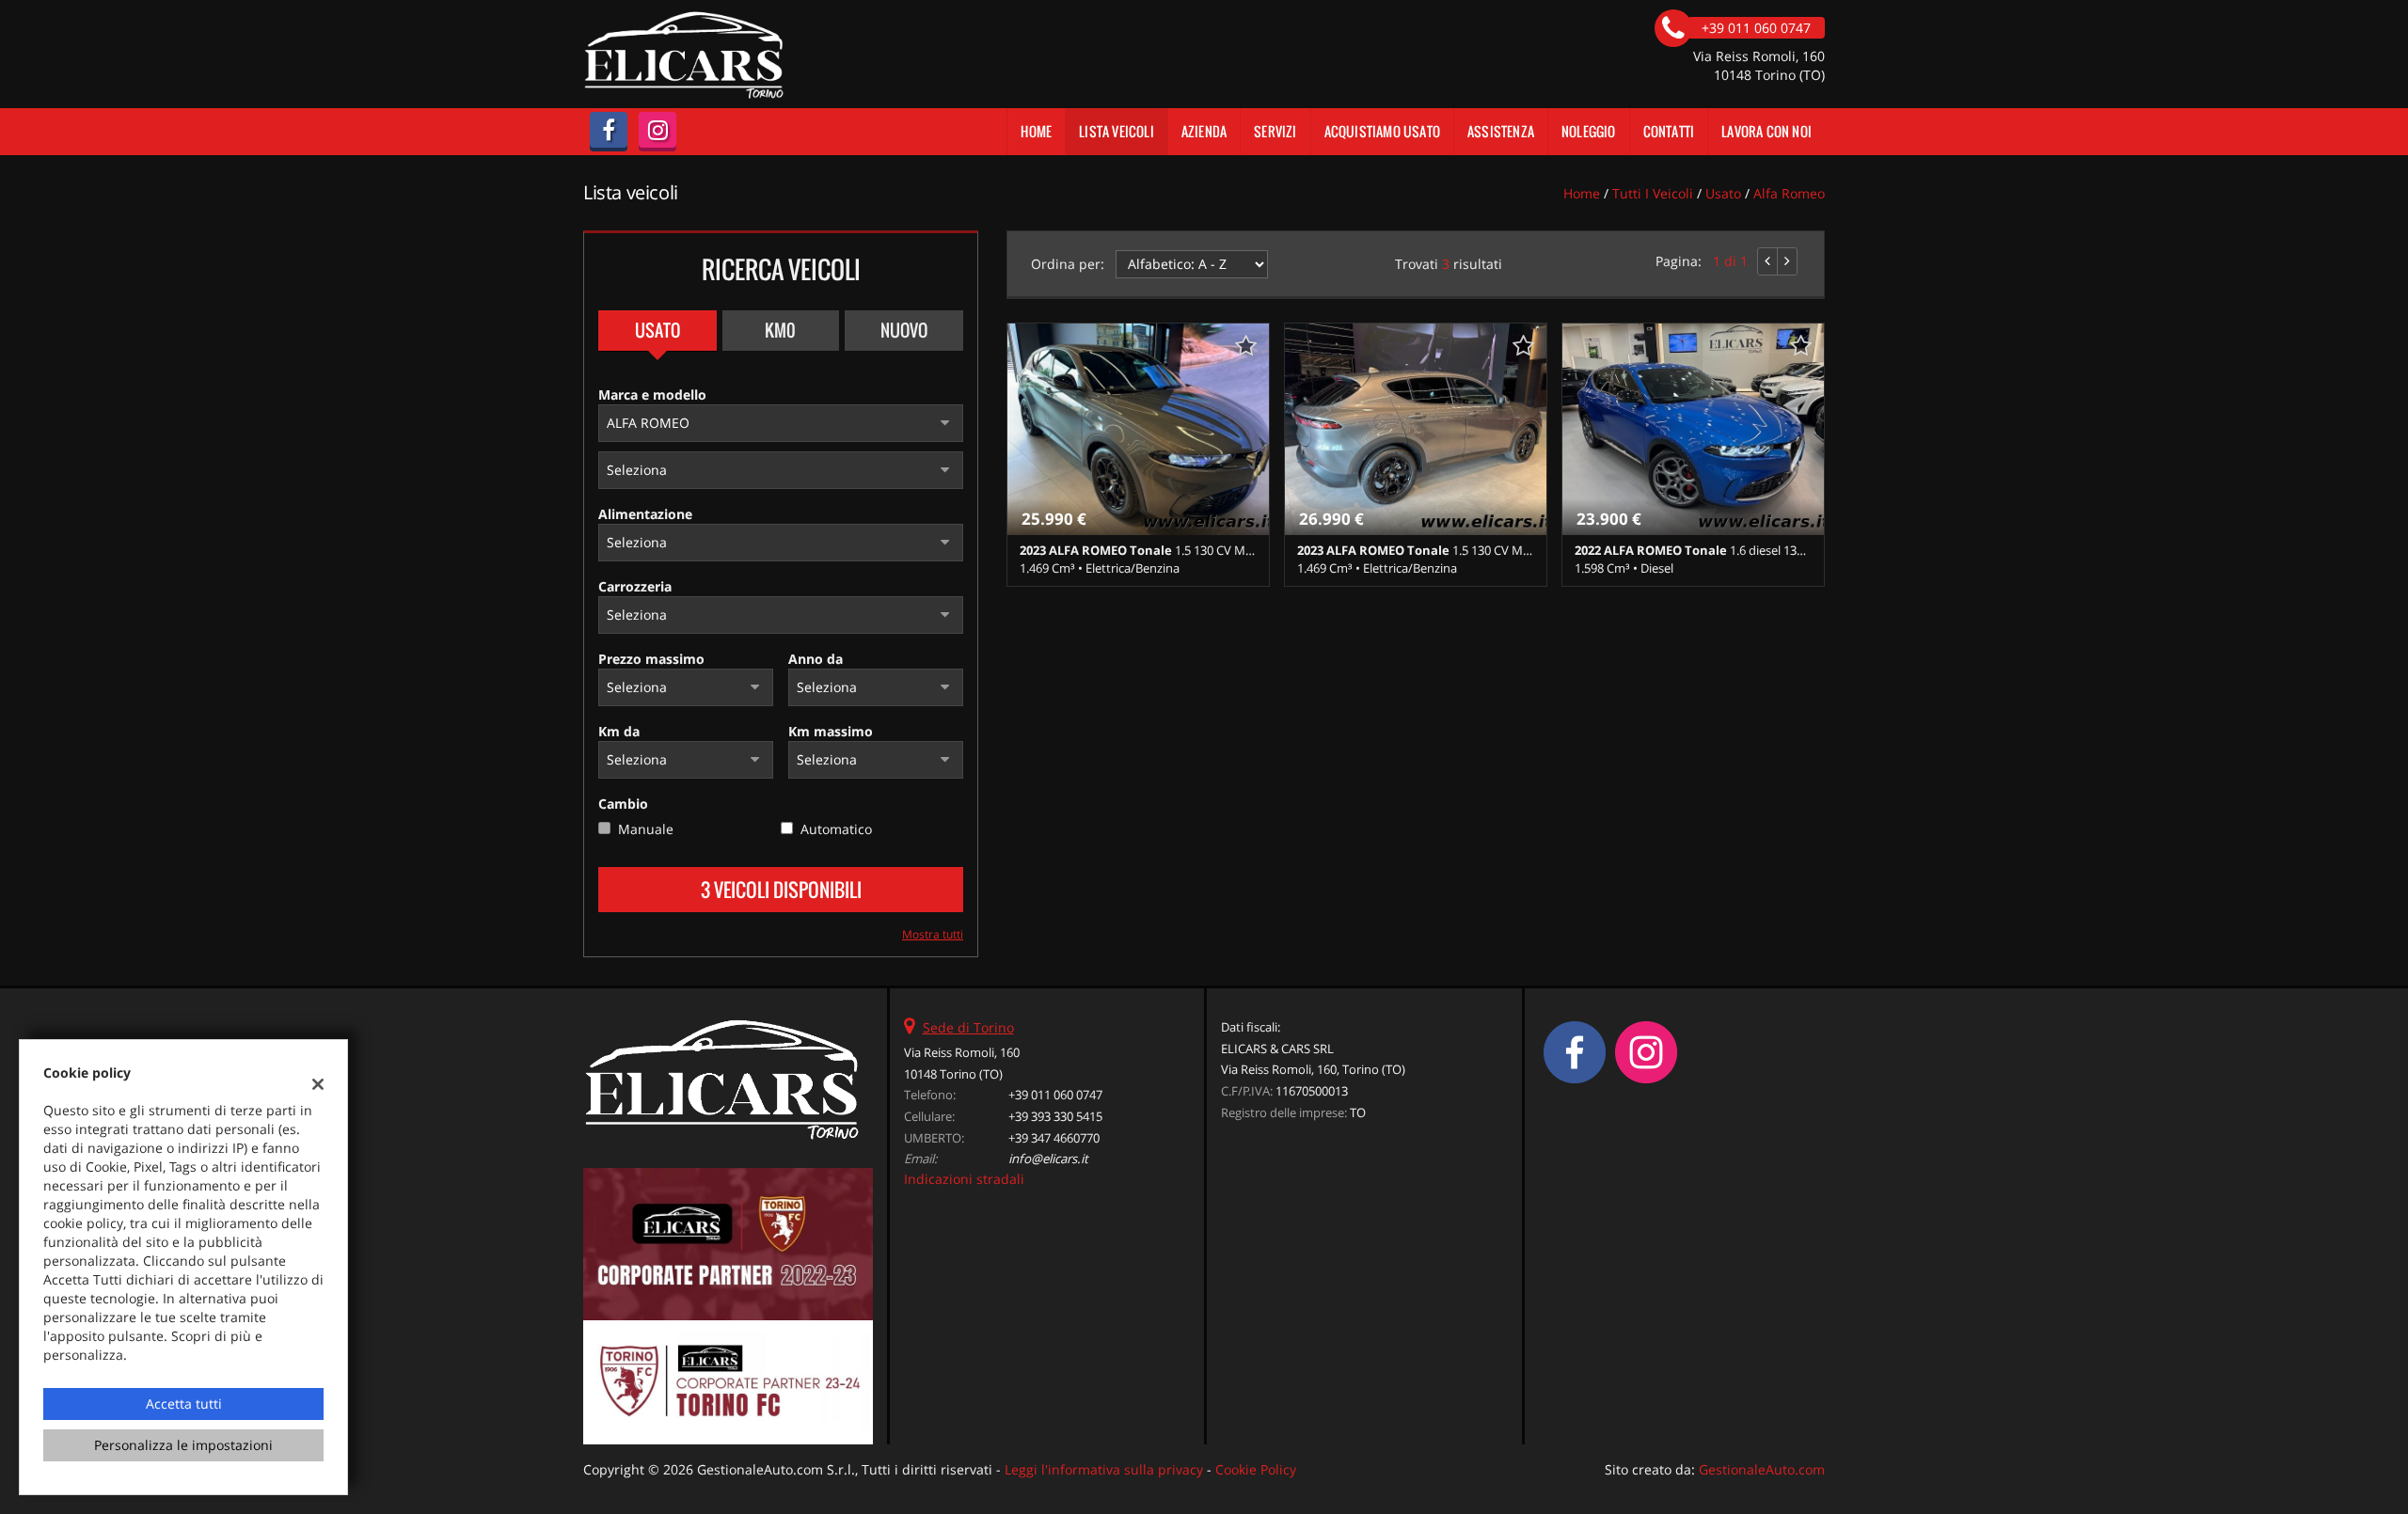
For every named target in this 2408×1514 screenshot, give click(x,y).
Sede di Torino (968, 1027)
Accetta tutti (184, 1404)
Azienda (1204, 131)
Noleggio (1589, 131)
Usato (657, 330)
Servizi (1275, 131)
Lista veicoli (1117, 131)
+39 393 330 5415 (1055, 1116)
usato (1723, 193)
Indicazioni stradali (964, 1179)
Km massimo (831, 731)
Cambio (623, 804)
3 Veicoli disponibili (781, 890)
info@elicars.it (1048, 1159)
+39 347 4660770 (1054, 1138)
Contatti (1669, 131)
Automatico (836, 829)
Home (1036, 131)
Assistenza (1501, 131)
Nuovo (904, 330)
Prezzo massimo (651, 659)
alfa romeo (1789, 193)
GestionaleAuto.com (1762, 1469)
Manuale (646, 829)
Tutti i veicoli (1653, 193)
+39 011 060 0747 (1055, 1095)
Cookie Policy (1256, 1469)
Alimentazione (645, 514)
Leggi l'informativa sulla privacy (1104, 1469)
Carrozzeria (635, 586)
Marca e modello (652, 394)
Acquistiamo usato (1382, 131)
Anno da (816, 659)
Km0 (780, 330)
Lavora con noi (1766, 131)
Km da (619, 731)
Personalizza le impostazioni (183, 1445)
